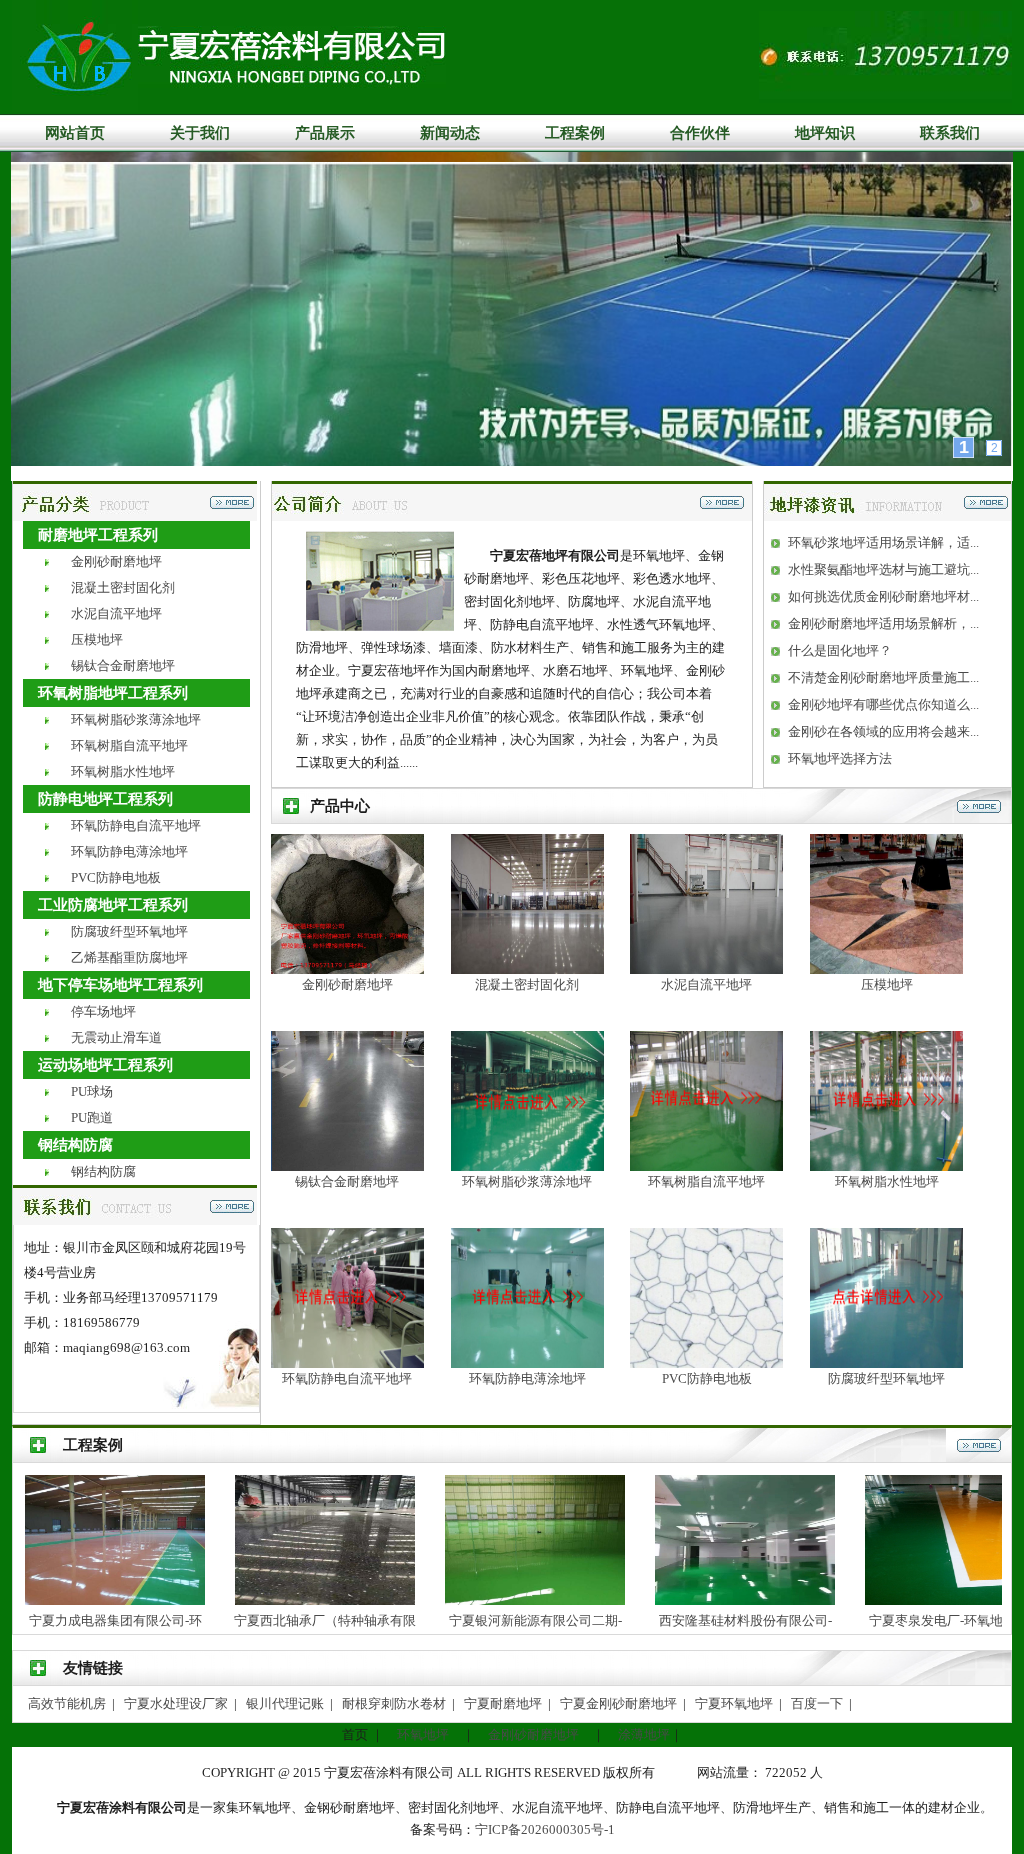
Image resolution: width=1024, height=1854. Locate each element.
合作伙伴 (700, 133)
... (974, 542)
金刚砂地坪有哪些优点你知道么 (879, 704)
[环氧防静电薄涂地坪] (527, 1363)
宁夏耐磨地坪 (504, 1703)
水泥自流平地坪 (116, 613)
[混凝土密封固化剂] (527, 969)
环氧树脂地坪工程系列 (113, 693)
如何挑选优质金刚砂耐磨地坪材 (879, 596)
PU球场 (92, 1091)
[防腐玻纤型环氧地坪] (886, 1363)
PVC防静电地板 (116, 877)
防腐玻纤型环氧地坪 (129, 931)
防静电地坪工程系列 (105, 799)
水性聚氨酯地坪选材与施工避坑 (879, 569)
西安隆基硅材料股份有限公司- (660, 1620)
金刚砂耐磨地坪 (116, 561)
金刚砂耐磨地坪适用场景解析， (879, 623)
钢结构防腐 (75, 1145)
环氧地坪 (423, 1734)
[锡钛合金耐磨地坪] (347, 1166)
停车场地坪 (103, 1011)
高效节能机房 (68, 1703)
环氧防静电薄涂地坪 (129, 851)
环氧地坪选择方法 (840, 758)
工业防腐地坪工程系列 (113, 905)
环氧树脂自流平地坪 (129, 745)
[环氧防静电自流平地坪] (347, 1363)
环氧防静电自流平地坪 (136, 825)
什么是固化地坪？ (840, 650)
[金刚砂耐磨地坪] (347, 969)
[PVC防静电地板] (706, 1363)
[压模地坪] (886, 969)
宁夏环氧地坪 (735, 1703)
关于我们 (200, 133)
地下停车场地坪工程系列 (120, 985)
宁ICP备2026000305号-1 (545, 1829)
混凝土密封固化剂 (123, 587)
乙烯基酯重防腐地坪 (129, 957)
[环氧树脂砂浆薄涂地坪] (527, 1166)
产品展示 (325, 133)
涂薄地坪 (644, 1734)
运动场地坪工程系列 (105, 1065)
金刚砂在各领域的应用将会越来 (879, 731)
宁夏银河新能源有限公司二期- (450, 1620)
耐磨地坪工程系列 (98, 535)
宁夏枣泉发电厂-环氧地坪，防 (870, 1620)
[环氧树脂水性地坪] (886, 1166)
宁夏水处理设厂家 (177, 1703)
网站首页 (75, 133)
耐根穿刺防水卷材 (395, 1703)
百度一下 (818, 1703)
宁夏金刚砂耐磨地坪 (620, 1703)
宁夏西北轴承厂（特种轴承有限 (240, 1620)
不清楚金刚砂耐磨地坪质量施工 (879, 677)
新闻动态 (450, 133)
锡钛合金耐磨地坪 (123, 665)
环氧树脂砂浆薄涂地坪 (136, 719)
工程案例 (575, 133)
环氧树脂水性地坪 (123, 771)
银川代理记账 (286, 1703)
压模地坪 (97, 639)
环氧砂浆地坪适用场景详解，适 (879, 542)
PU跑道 (92, 1117)
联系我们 (950, 133)
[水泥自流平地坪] (706, 969)
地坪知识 (825, 133)
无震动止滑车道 (116, 1037)
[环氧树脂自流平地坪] (706, 1166)
